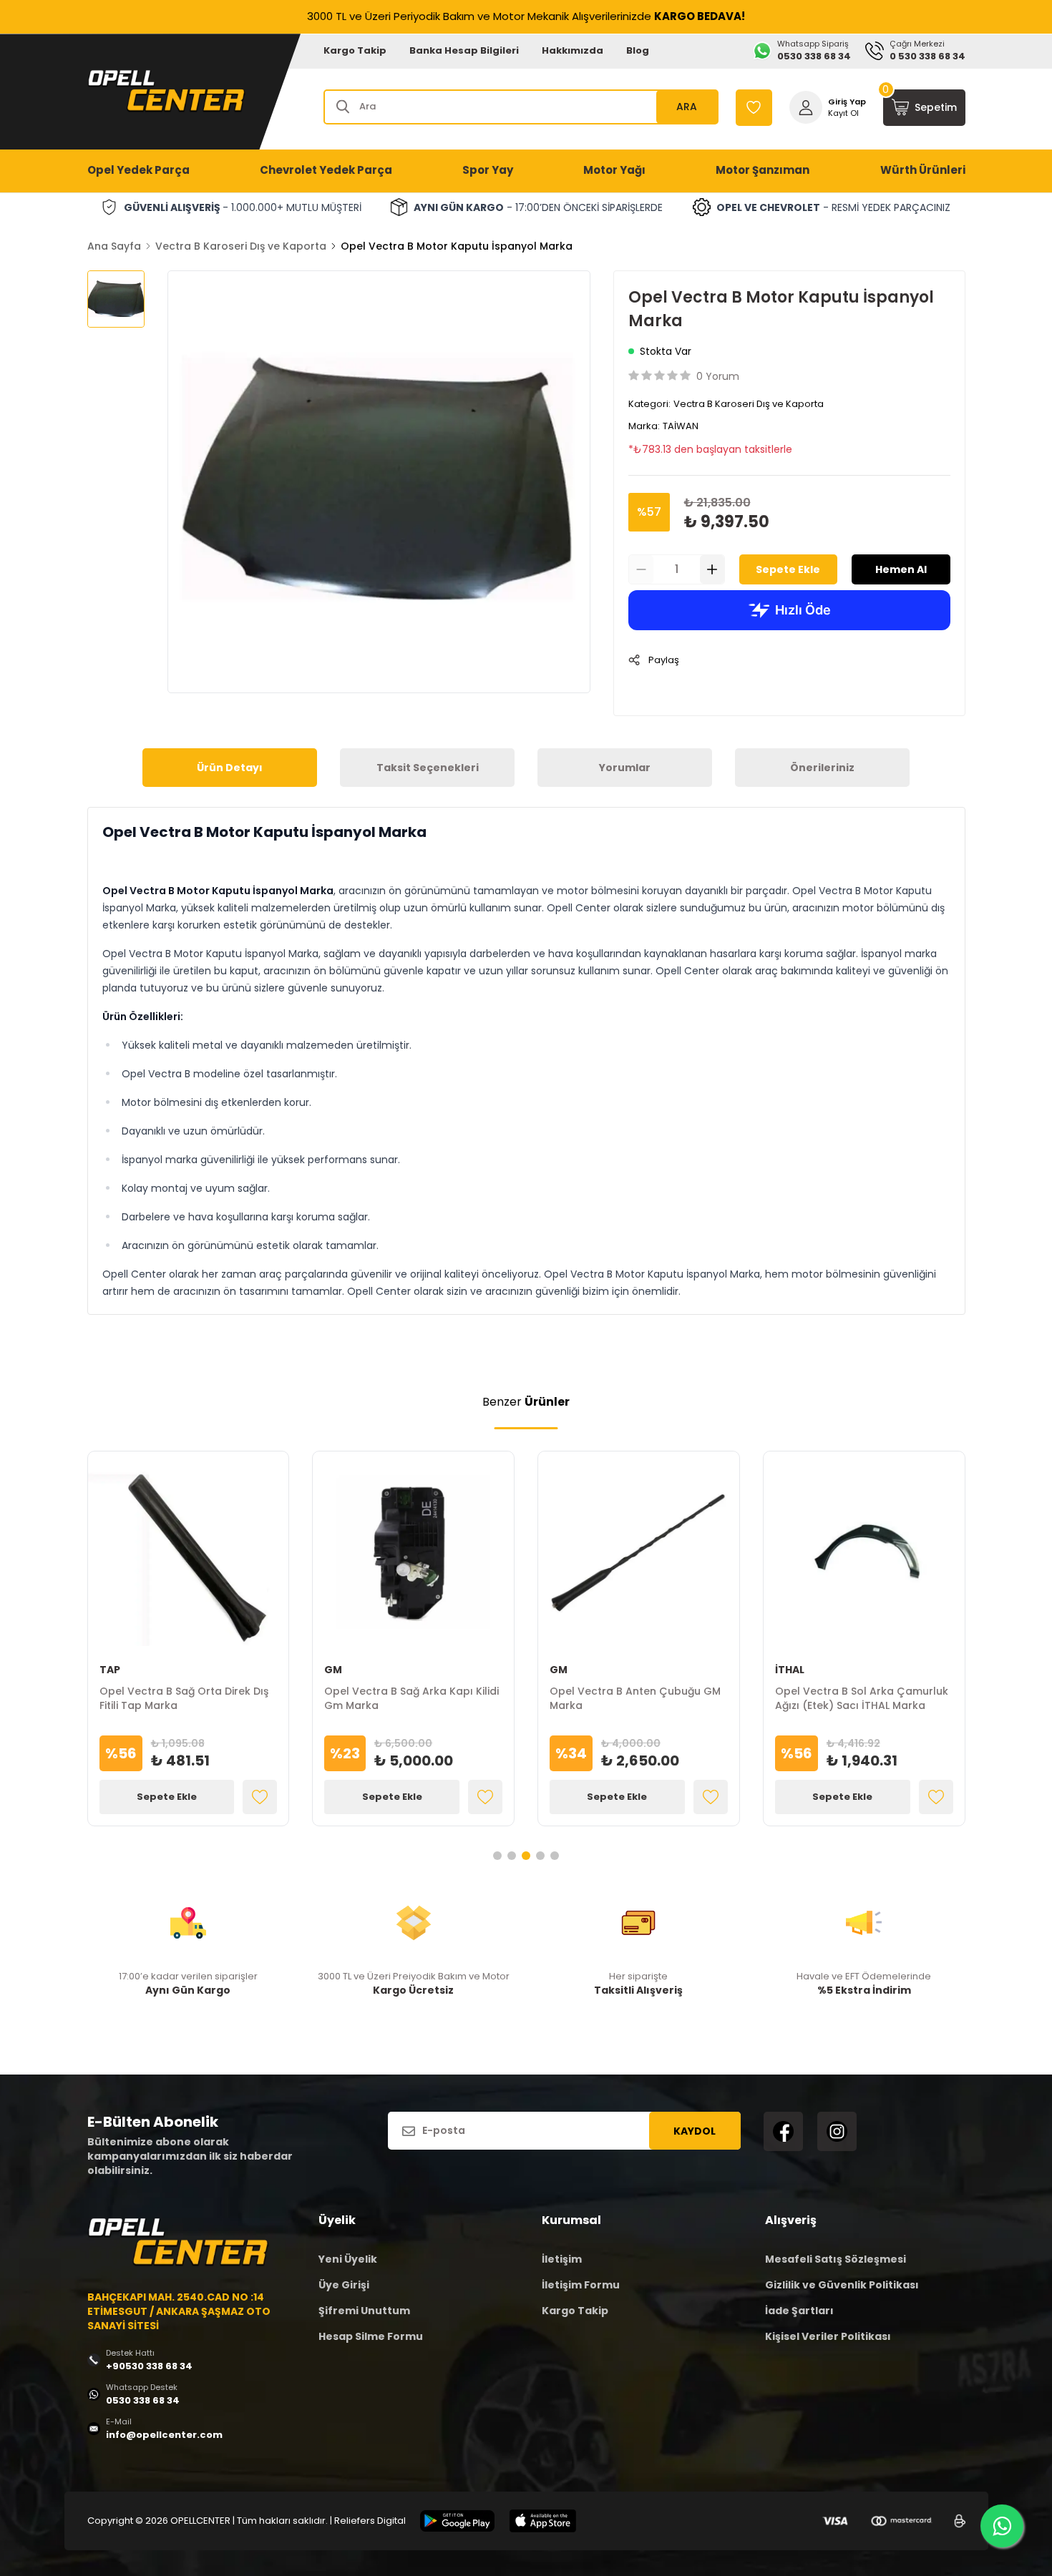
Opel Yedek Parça (138, 170)
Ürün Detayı (230, 768)
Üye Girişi (344, 2285)
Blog (638, 50)
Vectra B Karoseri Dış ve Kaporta (241, 246)
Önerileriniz (822, 768)
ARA (687, 107)
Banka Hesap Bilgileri (464, 50)
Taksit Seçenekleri (428, 768)
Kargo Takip (355, 50)
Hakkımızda (573, 50)
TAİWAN (681, 426)
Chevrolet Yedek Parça (326, 170)
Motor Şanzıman (763, 170)
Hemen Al (901, 569)
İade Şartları (799, 2311)
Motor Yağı (614, 170)
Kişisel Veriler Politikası (828, 2336)
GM (333, 1670)
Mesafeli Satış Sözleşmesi (836, 2259)
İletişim (562, 2259)
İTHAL (790, 1670)
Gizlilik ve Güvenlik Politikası (842, 2285)
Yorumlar (625, 768)
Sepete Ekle (788, 569)
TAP (110, 1670)
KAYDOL (695, 2131)
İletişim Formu (581, 2285)
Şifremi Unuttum (364, 2311)
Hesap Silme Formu (371, 2336)
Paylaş (664, 660)
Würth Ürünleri (923, 170)
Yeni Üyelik (348, 2259)
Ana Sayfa (114, 246)
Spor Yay (488, 170)
